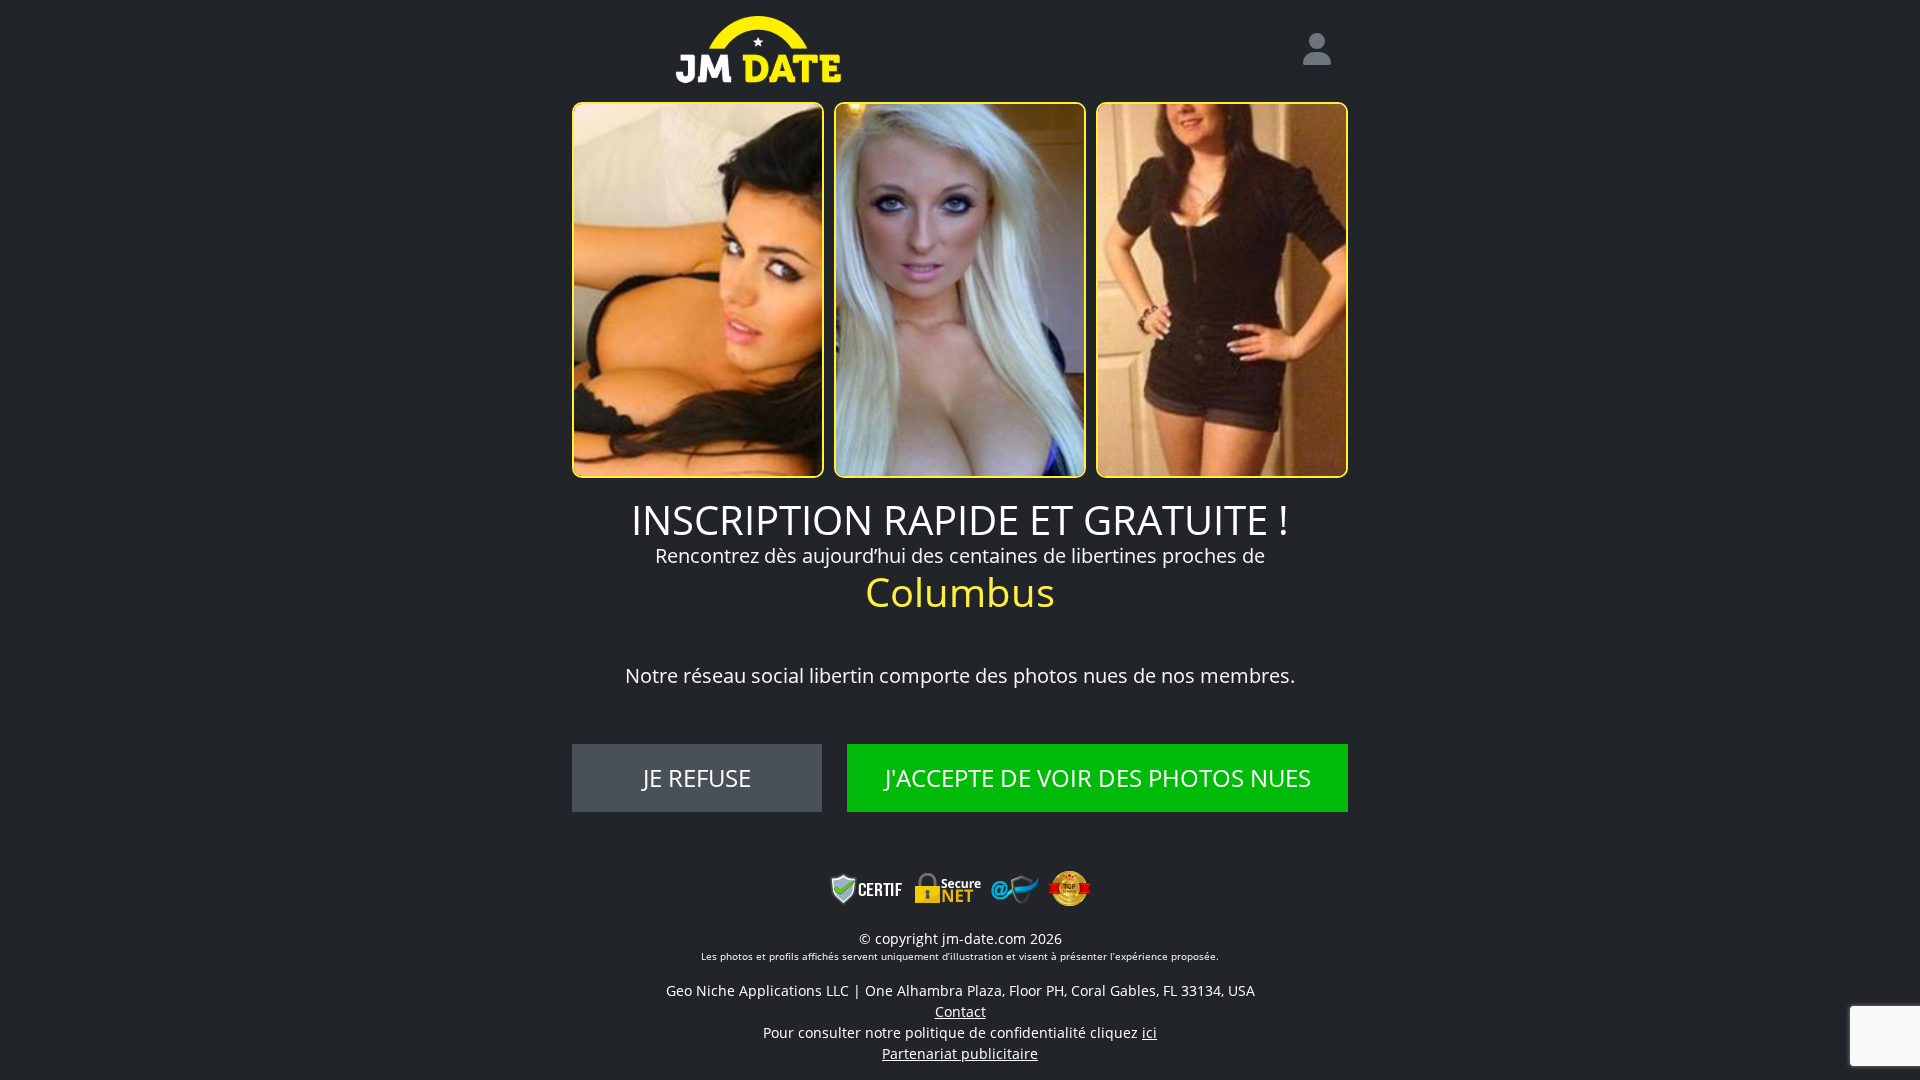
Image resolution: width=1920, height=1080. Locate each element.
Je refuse (697, 777)
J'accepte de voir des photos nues (1098, 777)
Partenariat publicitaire (960, 1053)
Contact (960, 1011)
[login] (1325, 50)
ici (1149, 1032)
